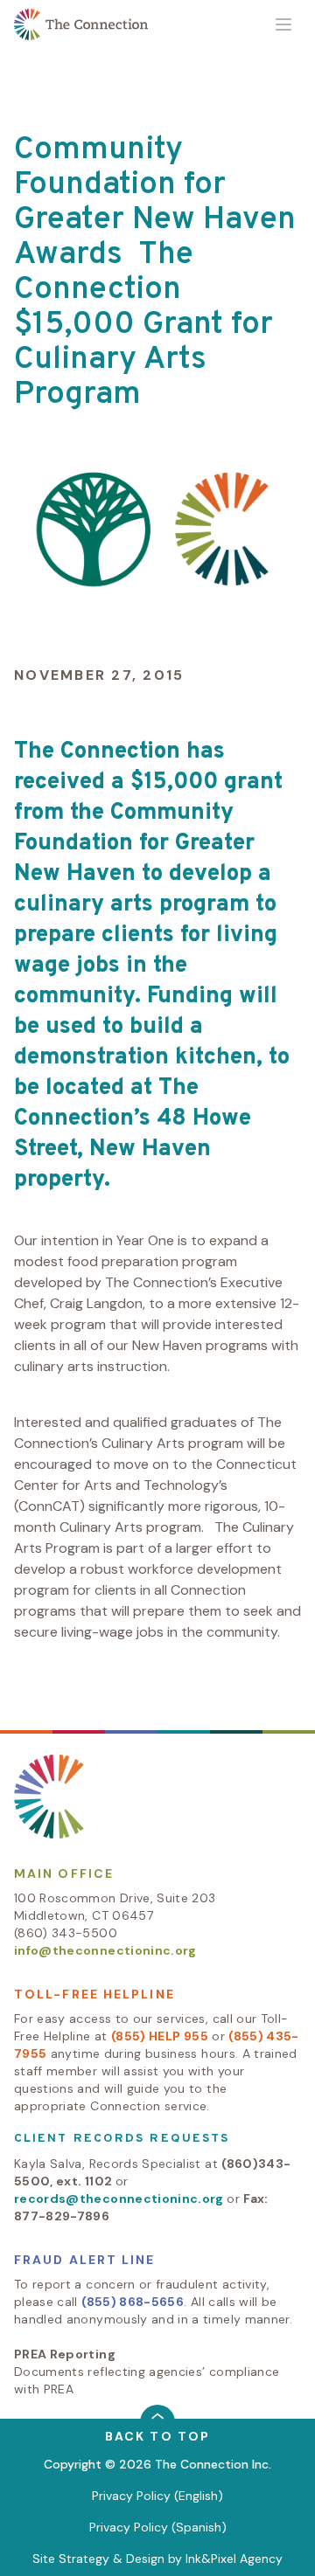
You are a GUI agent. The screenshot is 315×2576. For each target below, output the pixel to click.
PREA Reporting (65, 2354)
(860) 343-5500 (66, 1933)
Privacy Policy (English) (157, 2496)
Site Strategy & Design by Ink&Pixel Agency (157, 2559)
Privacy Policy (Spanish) (158, 2527)
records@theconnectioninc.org (119, 2199)
